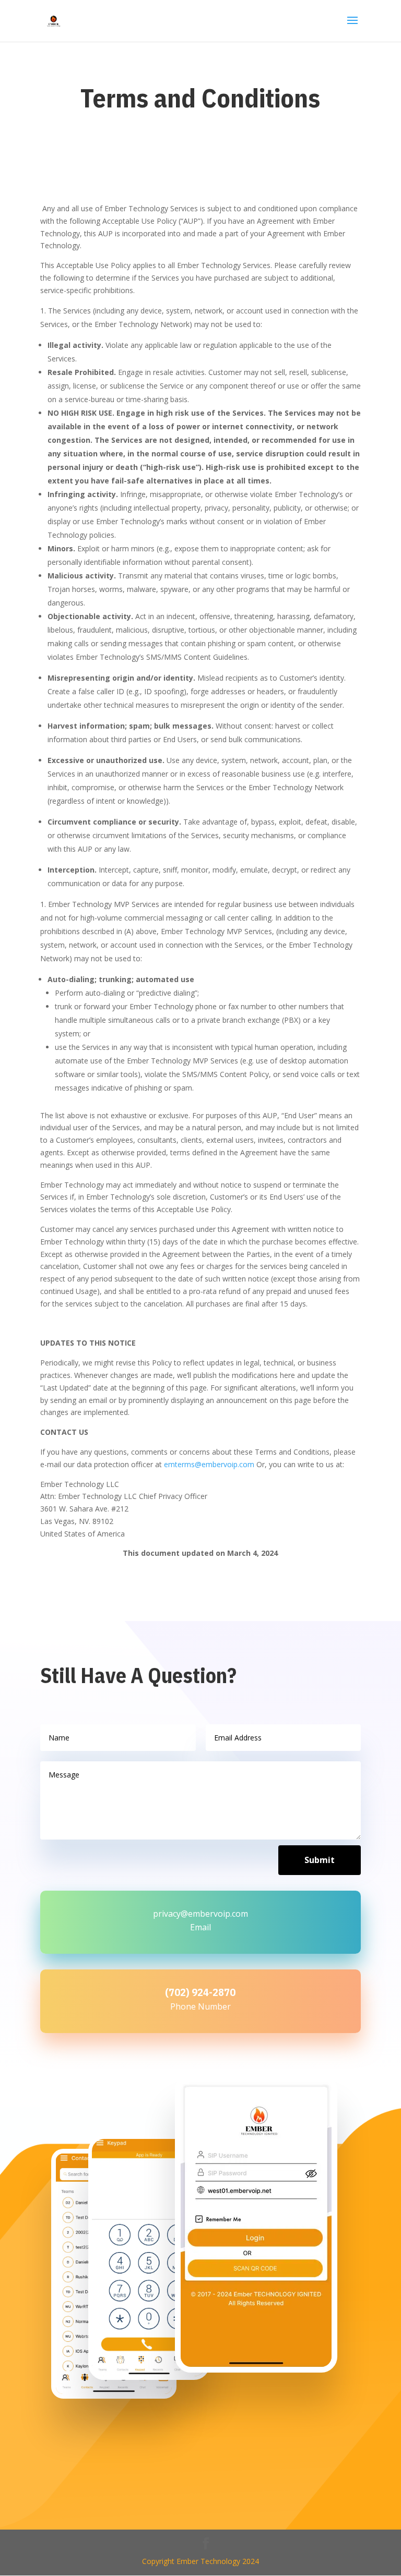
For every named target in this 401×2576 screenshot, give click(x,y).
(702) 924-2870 (200, 1992)
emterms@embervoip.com (209, 1464)
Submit (320, 1860)
